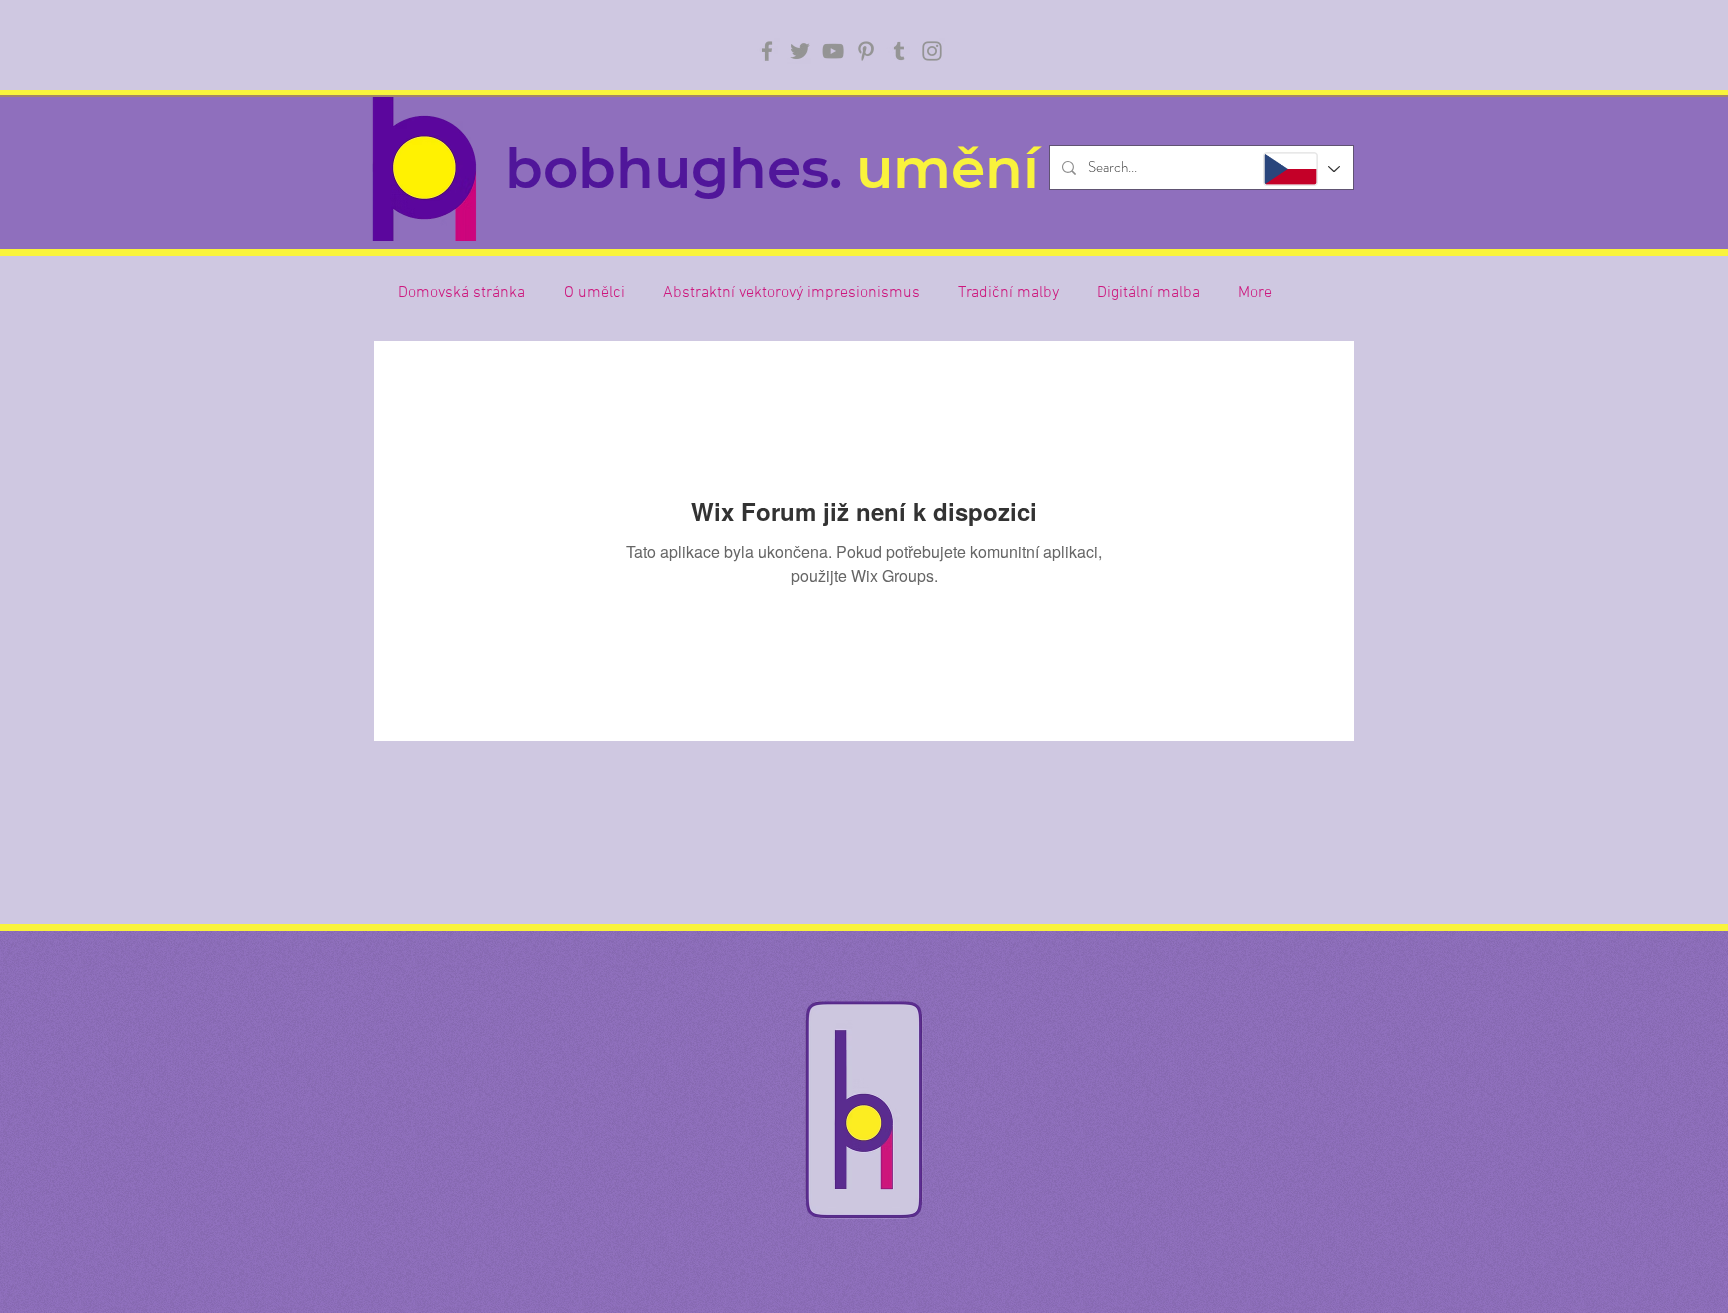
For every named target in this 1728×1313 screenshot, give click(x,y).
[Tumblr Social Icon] (899, 51)
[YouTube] (833, 51)
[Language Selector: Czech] (1300, 169)
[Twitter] (800, 51)
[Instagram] (932, 51)
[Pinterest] (866, 51)
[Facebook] (767, 51)
